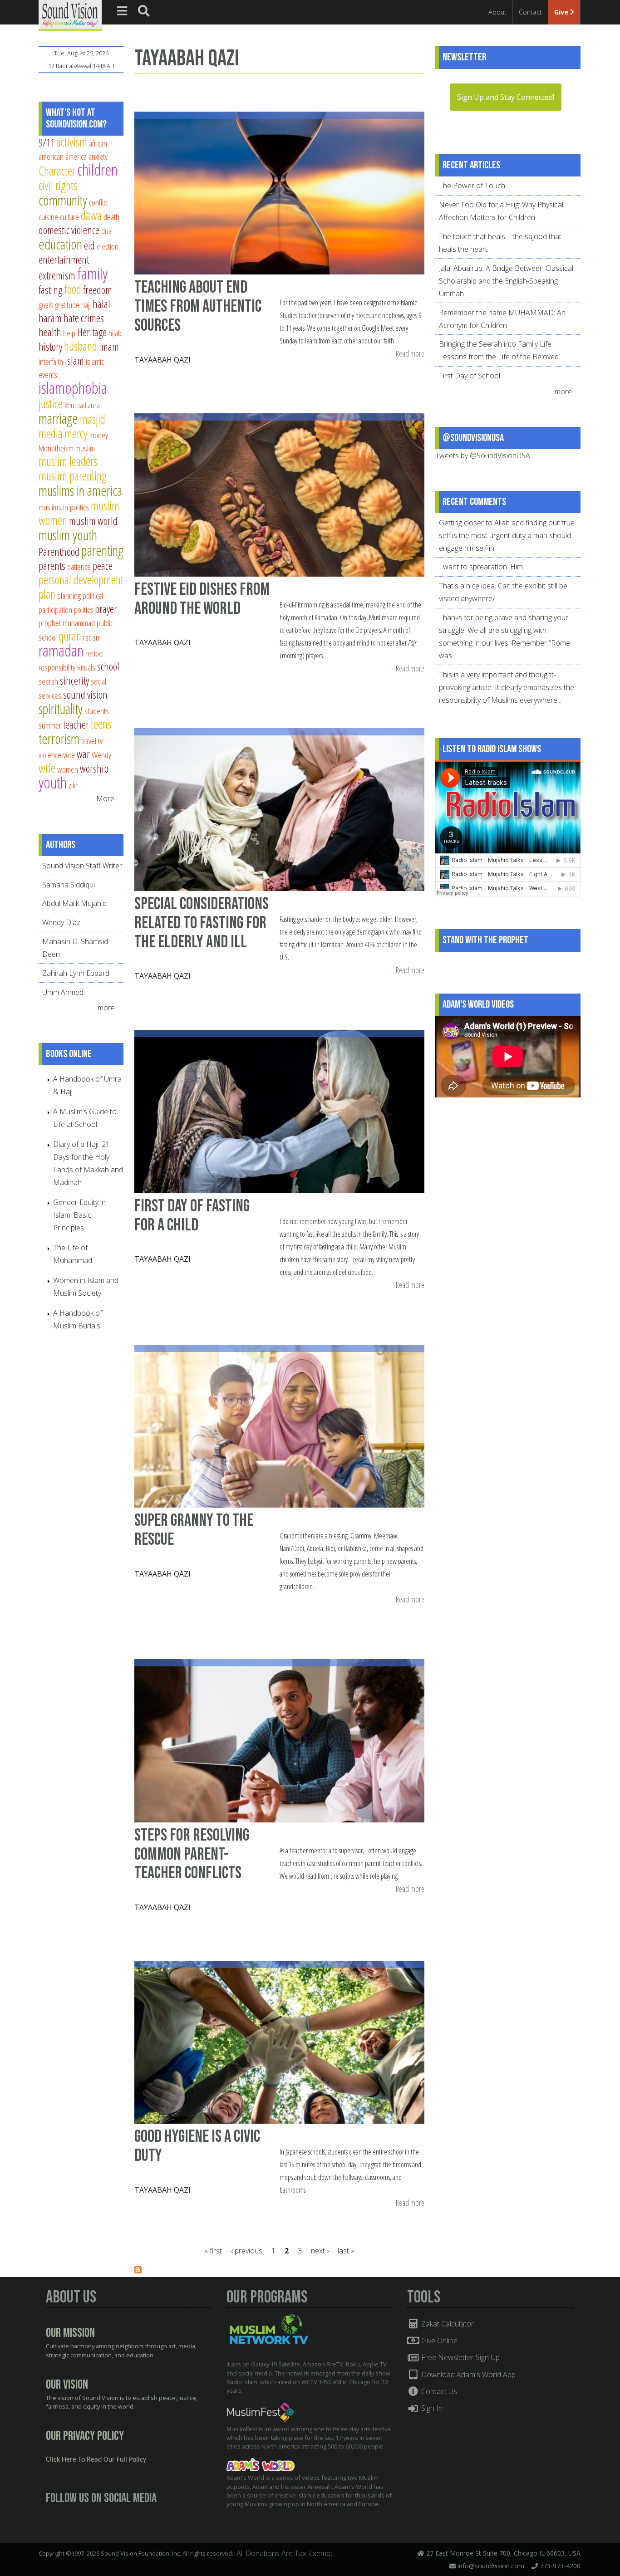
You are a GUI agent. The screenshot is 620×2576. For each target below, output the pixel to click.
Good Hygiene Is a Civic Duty (197, 2146)
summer (50, 725)
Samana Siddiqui (69, 885)
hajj (86, 305)
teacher (76, 725)
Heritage (92, 332)
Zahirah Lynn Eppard (76, 973)
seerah (48, 681)
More (105, 798)
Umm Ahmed (63, 992)
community (63, 200)
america (76, 156)
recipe (94, 653)
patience (79, 566)
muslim (85, 448)
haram (50, 318)
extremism (57, 275)
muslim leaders (68, 461)
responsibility (57, 667)
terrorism (59, 739)
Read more (410, 354)
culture (69, 217)
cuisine (48, 217)
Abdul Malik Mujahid (74, 903)
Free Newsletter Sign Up (460, 2357)
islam (74, 361)
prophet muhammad (67, 623)
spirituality (61, 709)
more (107, 1008)
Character (57, 171)
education (60, 244)
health (50, 332)
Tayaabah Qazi (162, 360)
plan (47, 594)
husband (81, 346)
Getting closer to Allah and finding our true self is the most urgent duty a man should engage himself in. (507, 535)
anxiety (98, 156)
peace (103, 566)
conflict (98, 202)
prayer (106, 609)
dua (106, 231)
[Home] (70, 15)
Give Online (438, 2341)
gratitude (67, 305)
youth (53, 782)
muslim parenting (73, 476)
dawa (91, 215)
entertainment (64, 260)
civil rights (58, 185)
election (108, 246)
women (68, 769)
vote (69, 755)
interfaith (51, 361)
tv (100, 741)
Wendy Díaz (61, 922)
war (83, 754)
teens (101, 724)
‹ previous (247, 2251)
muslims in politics (64, 507)
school (108, 666)
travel (89, 741)
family (92, 273)
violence (50, 755)
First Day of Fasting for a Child (192, 1216)
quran (70, 636)
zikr (73, 785)
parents (52, 566)
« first (213, 2251)
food (73, 289)
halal (101, 304)
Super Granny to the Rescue (194, 1530)
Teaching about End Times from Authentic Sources (198, 306)
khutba (74, 405)
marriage (58, 418)
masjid (93, 419)
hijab (115, 333)
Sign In (431, 2408)
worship (94, 769)
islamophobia (73, 388)
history (50, 347)
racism (92, 637)
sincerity (74, 681)
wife (47, 768)
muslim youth (68, 535)
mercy (76, 433)
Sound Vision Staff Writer (82, 866)
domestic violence (69, 230)
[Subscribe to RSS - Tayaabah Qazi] (138, 2271)
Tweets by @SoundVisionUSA (483, 455)
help (69, 333)
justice (51, 404)
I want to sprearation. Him (481, 567)
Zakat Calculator (447, 2324)
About (497, 12)
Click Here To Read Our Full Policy (96, 2460)
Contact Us (438, 2391)
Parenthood (59, 552)
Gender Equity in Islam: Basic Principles (79, 1215)
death (111, 217)
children (97, 169)
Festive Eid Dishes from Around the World (202, 599)
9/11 (47, 142)
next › (320, 2251)
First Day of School (470, 376)
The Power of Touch (472, 186)
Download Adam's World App (467, 2375)
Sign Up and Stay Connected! (506, 97)
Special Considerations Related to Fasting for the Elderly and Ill (202, 923)
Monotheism (56, 448)
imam (109, 347)
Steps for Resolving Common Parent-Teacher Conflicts (192, 1854)
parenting (102, 550)
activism (72, 142)
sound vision (85, 695)
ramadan (61, 650)
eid (89, 245)
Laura (92, 405)
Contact (530, 12)
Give (562, 12)
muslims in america (80, 490)
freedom (98, 290)
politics (84, 610)
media (51, 433)
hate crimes (84, 318)
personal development (81, 580)
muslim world (93, 521)
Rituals (86, 667)
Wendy (101, 755)
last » (346, 2251)
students (97, 711)
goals (46, 305)
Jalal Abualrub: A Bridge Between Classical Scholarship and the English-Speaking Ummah (506, 281)
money (99, 435)
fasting (50, 290)
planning (69, 595)
